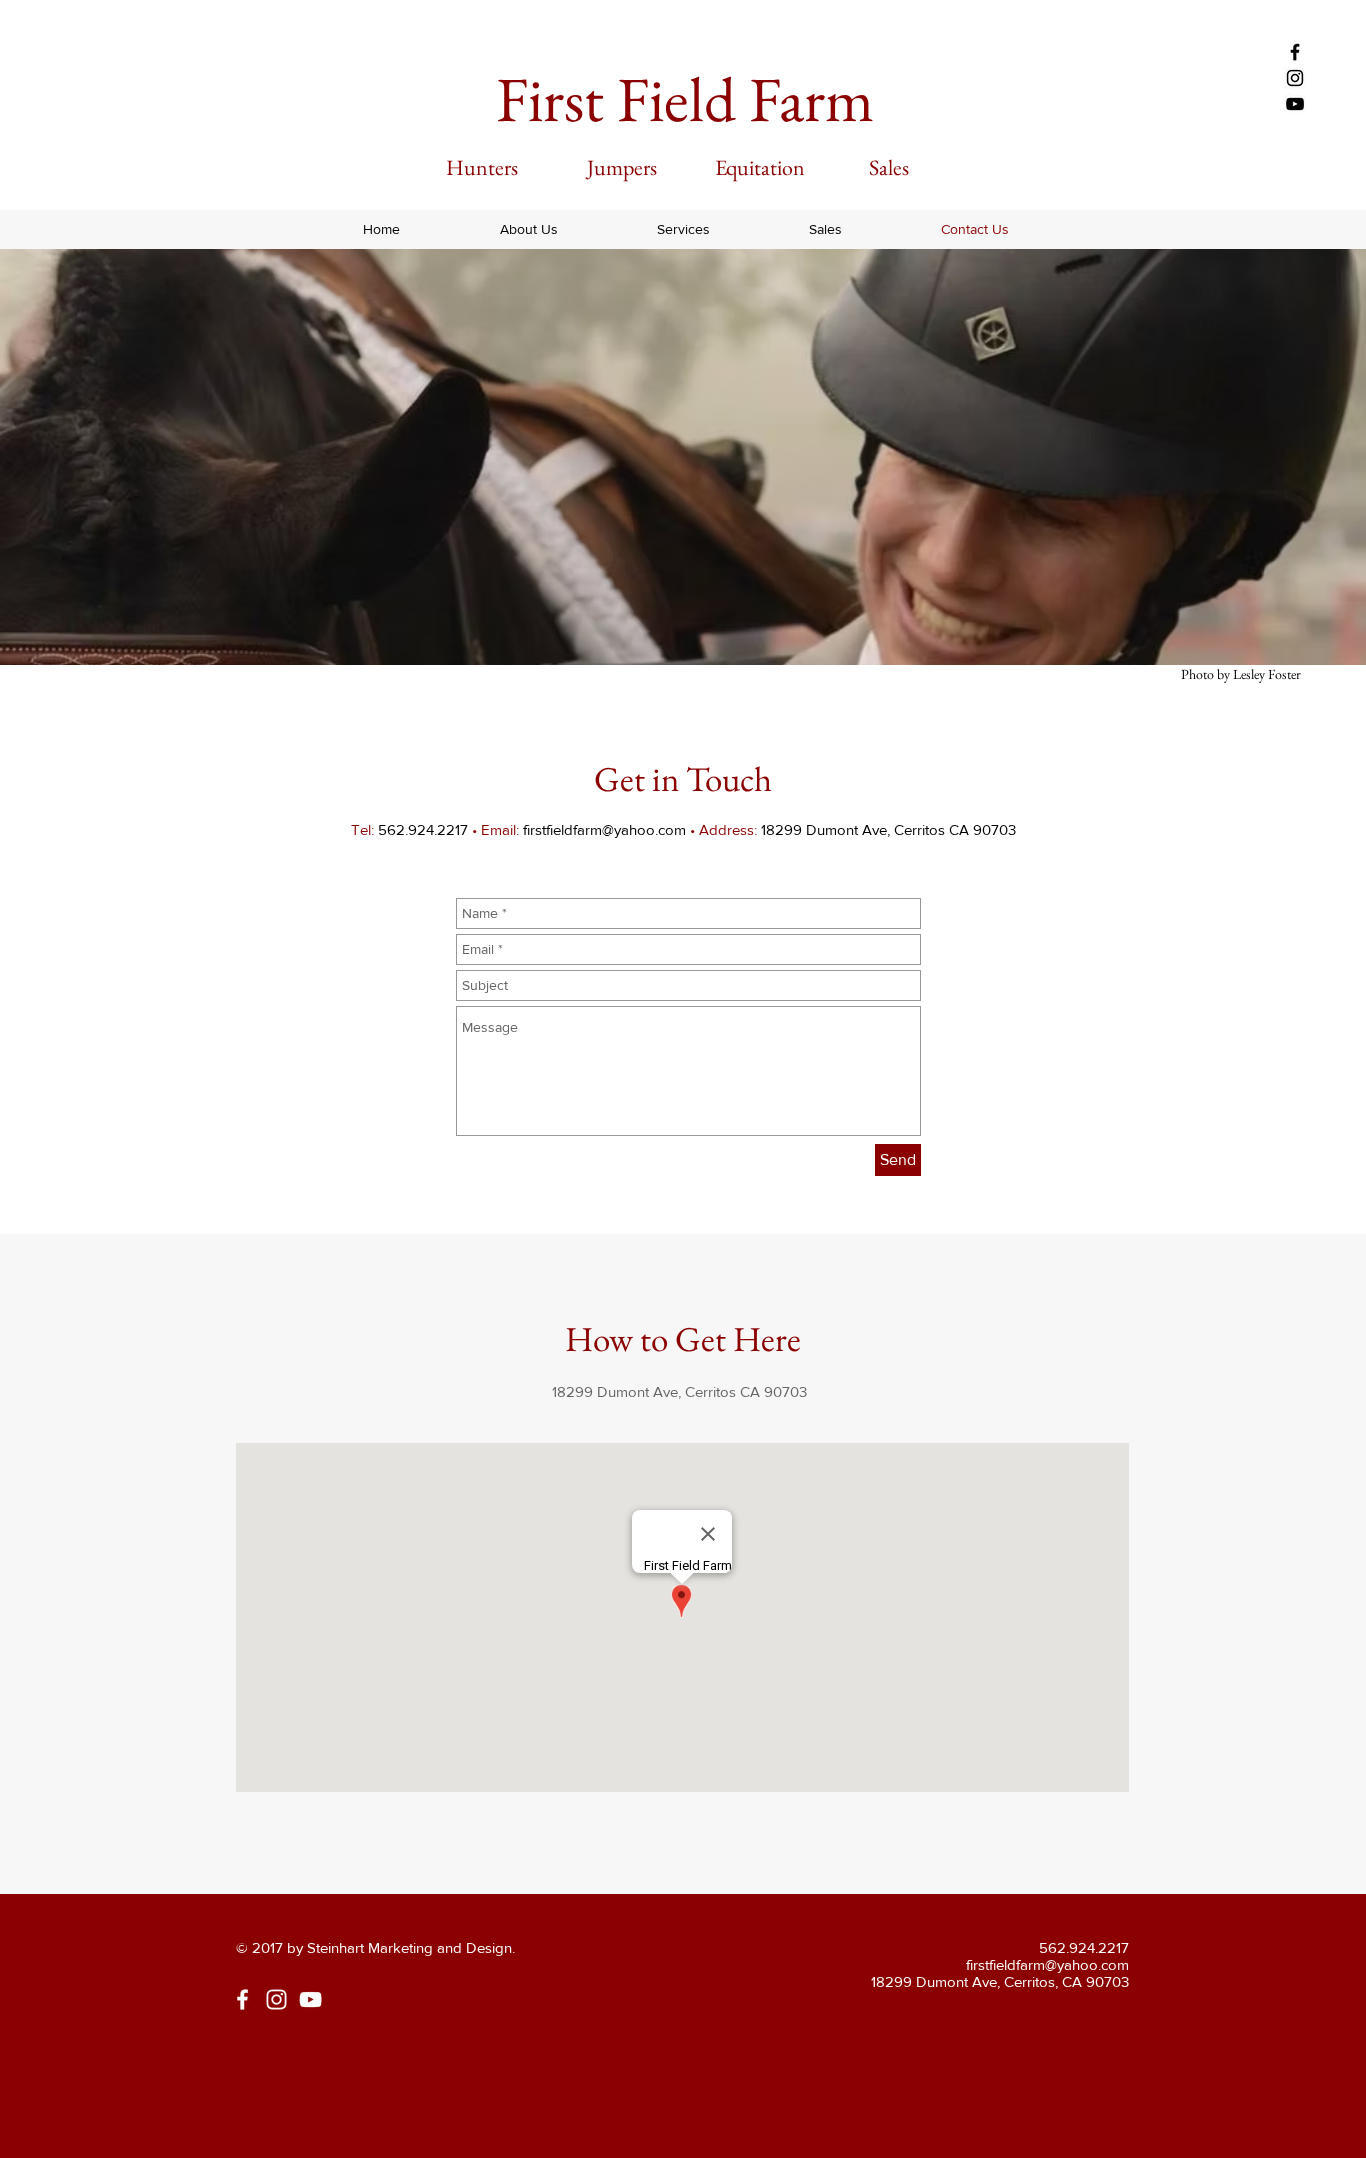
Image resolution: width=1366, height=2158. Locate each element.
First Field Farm (685, 99)
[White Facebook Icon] (242, 1999)
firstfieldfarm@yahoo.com (604, 829)
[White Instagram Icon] (276, 1999)
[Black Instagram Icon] (1295, 78)
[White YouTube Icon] (310, 1999)
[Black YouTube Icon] (1295, 104)
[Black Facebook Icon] (1295, 52)
